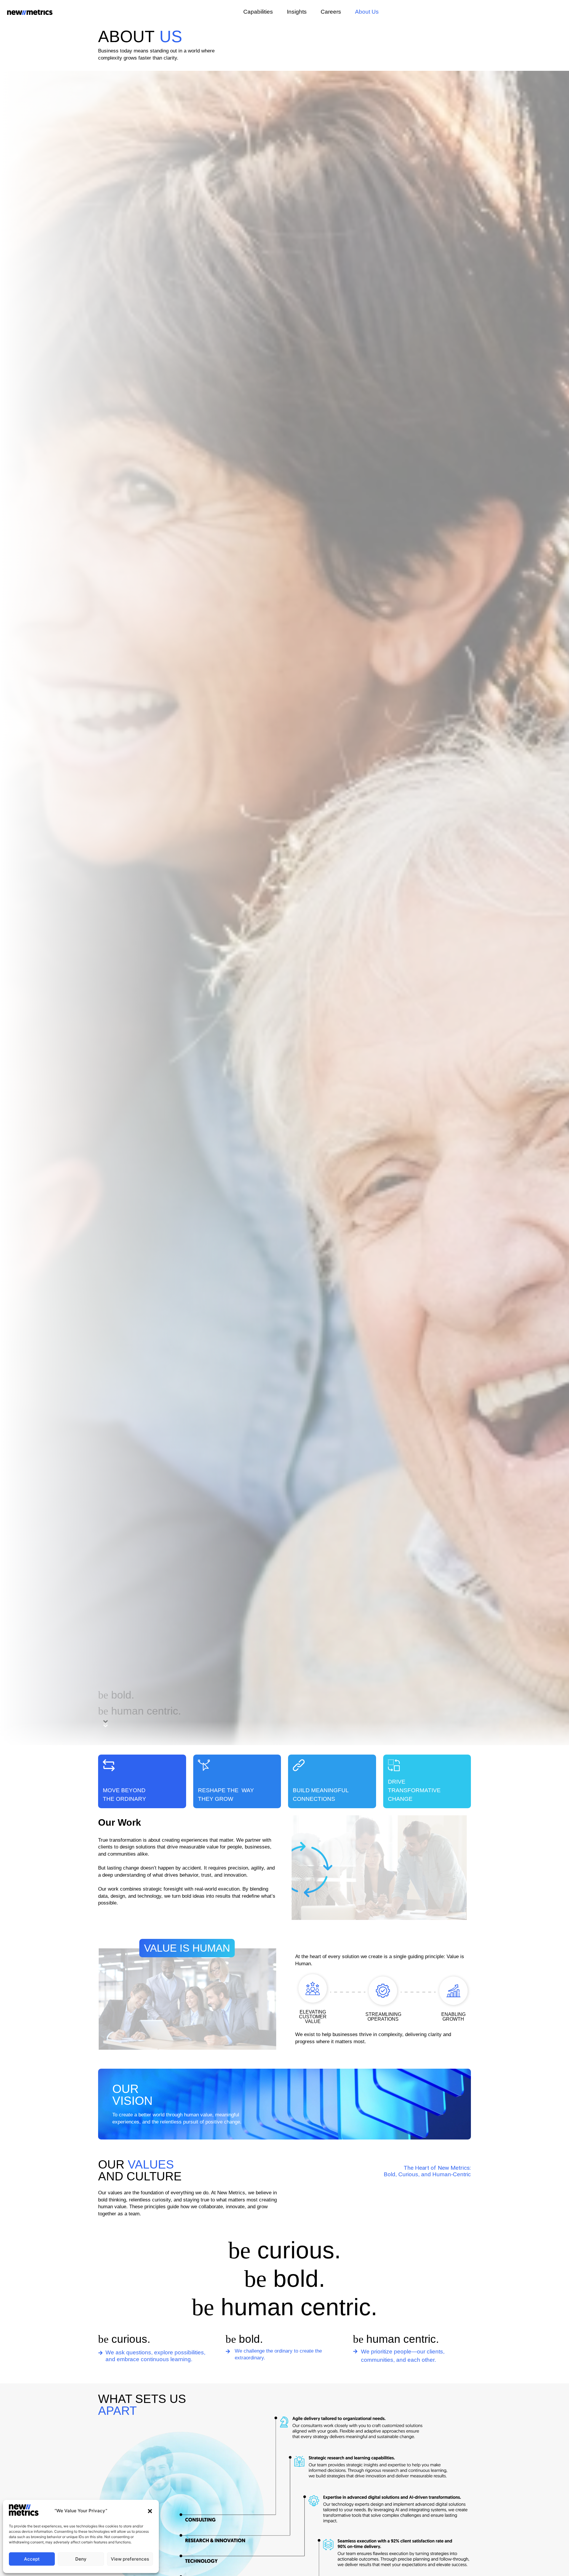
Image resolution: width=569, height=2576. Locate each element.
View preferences (130, 2559)
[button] (150, 2511)
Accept (32, 2559)
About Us (367, 12)
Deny (81, 2559)
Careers (331, 12)
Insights (297, 12)
